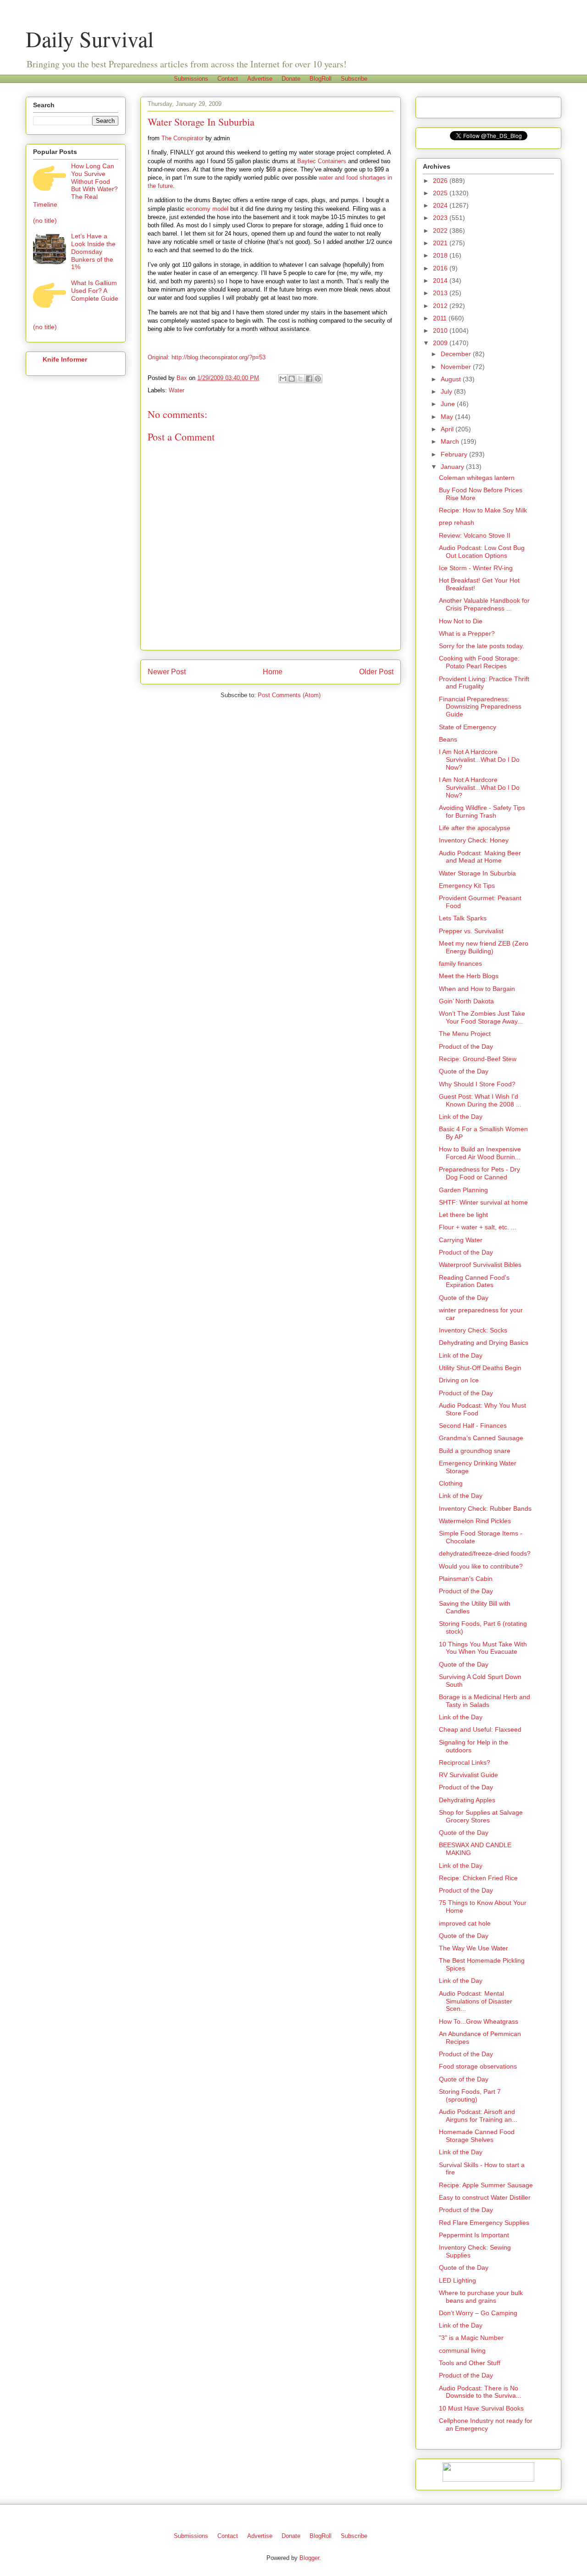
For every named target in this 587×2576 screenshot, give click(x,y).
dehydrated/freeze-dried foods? (485, 1553)
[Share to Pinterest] (318, 379)
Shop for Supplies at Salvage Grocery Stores (481, 1816)
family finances (460, 963)
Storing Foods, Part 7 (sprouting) (470, 2095)
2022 (441, 231)
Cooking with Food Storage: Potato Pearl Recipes (479, 662)
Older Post (376, 672)
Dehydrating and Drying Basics (484, 1343)
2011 (441, 318)
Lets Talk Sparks (463, 918)
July (447, 391)
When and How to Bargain (477, 989)
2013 (441, 293)
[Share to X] (300, 379)
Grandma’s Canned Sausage (481, 1438)
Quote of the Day (464, 1071)
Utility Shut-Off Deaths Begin (480, 1368)
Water (177, 390)
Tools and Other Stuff (470, 2363)
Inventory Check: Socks (473, 1330)
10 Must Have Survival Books (481, 2408)
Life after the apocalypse (475, 828)
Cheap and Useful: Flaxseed (480, 1729)
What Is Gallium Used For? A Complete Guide (95, 291)
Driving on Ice (459, 1380)
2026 (441, 181)
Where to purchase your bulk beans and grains (481, 2297)
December (457, 354)
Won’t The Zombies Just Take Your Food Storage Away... (482, 1017)
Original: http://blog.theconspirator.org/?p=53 (207, 357)
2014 (441, 281)
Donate (291, 79)
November (457, 367)
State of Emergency (468, 727)
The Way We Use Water (473, 1948)
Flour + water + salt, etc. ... (478, 1227)
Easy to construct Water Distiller (485, 2197)
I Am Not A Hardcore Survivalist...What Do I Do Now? (479, 760)
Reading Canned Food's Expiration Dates (474, 1281)
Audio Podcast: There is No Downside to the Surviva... (480, 2392)
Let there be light (463, 1215)
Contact (228, 79)
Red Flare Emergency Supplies (484, 2223)
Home (273, 672)
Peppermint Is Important (474, 2235)
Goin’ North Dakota (466, 1001)
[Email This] (283, 379)
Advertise (260, 79)
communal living (462, 2350)
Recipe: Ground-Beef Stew (478, 1059)
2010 (441, 330)
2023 (441, 218)
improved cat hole (465, 1923)
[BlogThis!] (292, 379)
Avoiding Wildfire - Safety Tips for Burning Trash (482, 812)
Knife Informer (65, 359)
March (451, 441)
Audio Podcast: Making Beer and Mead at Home (480, 857)
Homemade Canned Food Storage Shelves (477, 2136)
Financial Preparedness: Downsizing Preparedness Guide (480, 707)
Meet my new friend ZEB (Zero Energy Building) (484, 947)
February (455, 454)
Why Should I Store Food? (477, 1084)
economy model (207, 209)
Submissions (191, 79)
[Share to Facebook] (309, 379)
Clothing (451, 1483)
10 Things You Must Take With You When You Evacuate (483, 1648)
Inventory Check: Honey (474, 840)
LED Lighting (457, 2280)
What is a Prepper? (467, 633)
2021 (441, 243)
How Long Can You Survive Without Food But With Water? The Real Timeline (75, 185)
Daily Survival (90, 39)
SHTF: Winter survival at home (483, 1202)
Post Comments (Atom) (289, 695)
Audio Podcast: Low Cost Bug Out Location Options (482, 552)
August (452, 379)
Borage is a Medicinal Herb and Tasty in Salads (485, 1701)
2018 (441, 255)
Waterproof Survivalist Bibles (480, 1265)
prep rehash (457, 523)
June (449, 404)
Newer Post (167, 672)
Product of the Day (466, 1046)
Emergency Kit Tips (467, 886)
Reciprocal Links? (465, 1762)
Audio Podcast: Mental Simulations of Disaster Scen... (476, 2001)
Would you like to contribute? (481, 1566)
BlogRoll (321, 79)
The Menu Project (465, 1034)
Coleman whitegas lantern (477, 478)
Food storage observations (478, 2066)
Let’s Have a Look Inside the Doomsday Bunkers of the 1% (93, 251)
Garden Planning (463, 1190)
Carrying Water (461, 1240)
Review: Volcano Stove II (475, 535)
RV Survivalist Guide (468, 1775)
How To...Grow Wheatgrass (479, 2021)
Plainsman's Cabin (466, 1579)
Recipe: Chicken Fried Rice (478, 1878)
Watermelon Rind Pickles (475, 1521)
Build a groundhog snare (475, 1451)
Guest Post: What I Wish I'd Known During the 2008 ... (480, 1100)
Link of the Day (461, 1117)
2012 (441, 306)
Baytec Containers (322, 161)
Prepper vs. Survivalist (471, 931)
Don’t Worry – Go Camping (478, 2313)
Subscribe (354, 79)
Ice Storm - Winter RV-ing (476, 568)
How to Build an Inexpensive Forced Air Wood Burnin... (480, 1153)
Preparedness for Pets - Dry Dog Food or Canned (479, 1173)
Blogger (309, 2558)
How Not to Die (461, 621)
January (453, 467)
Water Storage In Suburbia (477, 873)
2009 (441, 343)
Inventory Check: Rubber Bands (485, 1508)
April (448, 429)
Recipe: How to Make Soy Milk (483, 510)
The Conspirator (183, 138)
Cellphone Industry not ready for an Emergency (486, 2425)
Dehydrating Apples (467, 1800)
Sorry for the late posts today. (482, 646)
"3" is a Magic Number (471, 2338)
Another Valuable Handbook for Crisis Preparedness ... (484, 604)
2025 (441, 193)
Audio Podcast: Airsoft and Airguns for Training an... (478, 2116)
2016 (441, 268)
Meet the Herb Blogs (469, 976)
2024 (441, 205)
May (448, 417)
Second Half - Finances (473, 1426)
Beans (448, 739)
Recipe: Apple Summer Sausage (486, 2185)
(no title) (45, 220)
